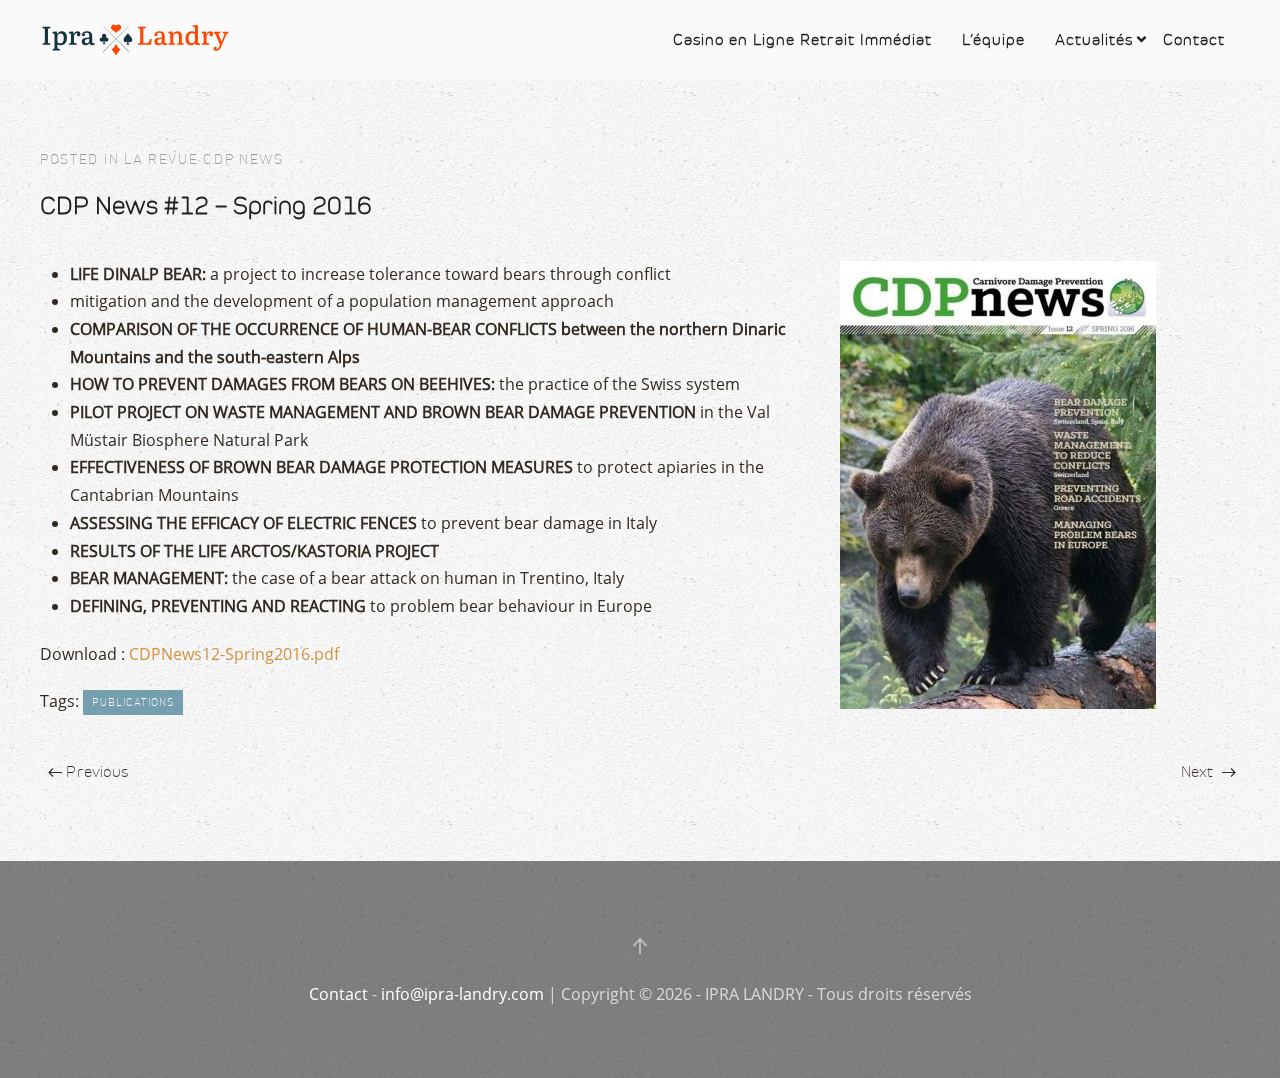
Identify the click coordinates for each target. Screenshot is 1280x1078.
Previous (95, 771)
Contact (1194, 39)
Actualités (1094, 39)
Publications (133, 702)
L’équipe (993, 39)
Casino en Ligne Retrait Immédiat (802, 39)
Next (1199, 771)
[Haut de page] (640, 946)
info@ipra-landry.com (462, 994)
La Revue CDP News (204, 159)
